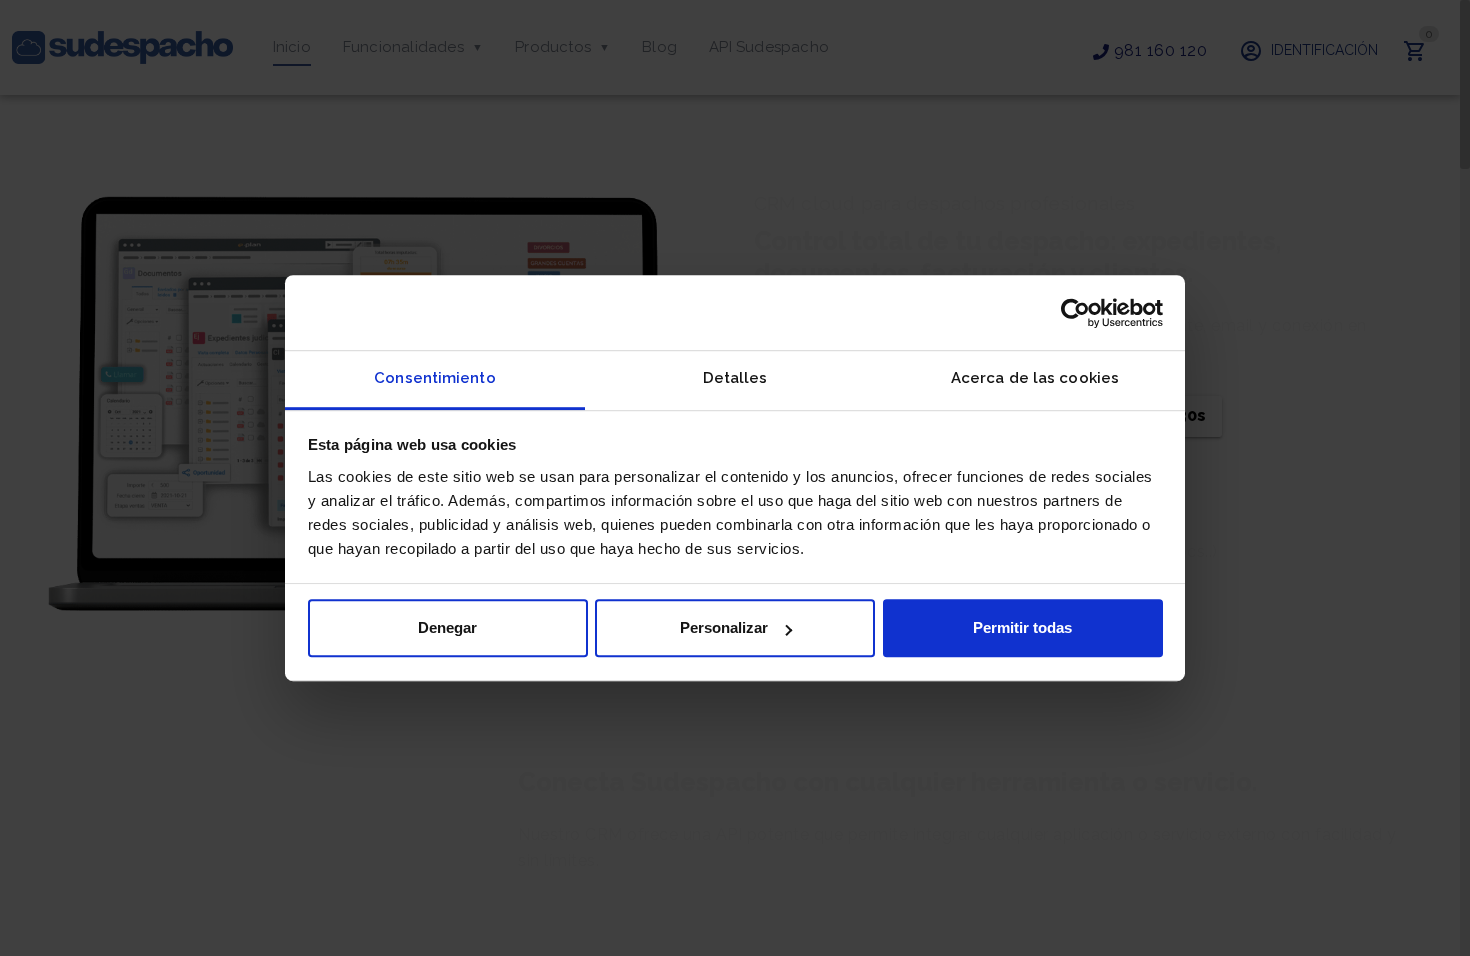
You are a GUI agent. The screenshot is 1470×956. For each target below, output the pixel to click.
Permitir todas (1022, 627)
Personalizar (724, 627)
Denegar (447, 627)
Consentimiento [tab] (434, 378)
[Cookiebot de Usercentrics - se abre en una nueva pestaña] (1075, 313)
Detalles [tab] (735, 378)
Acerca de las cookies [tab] (1035, 378)
